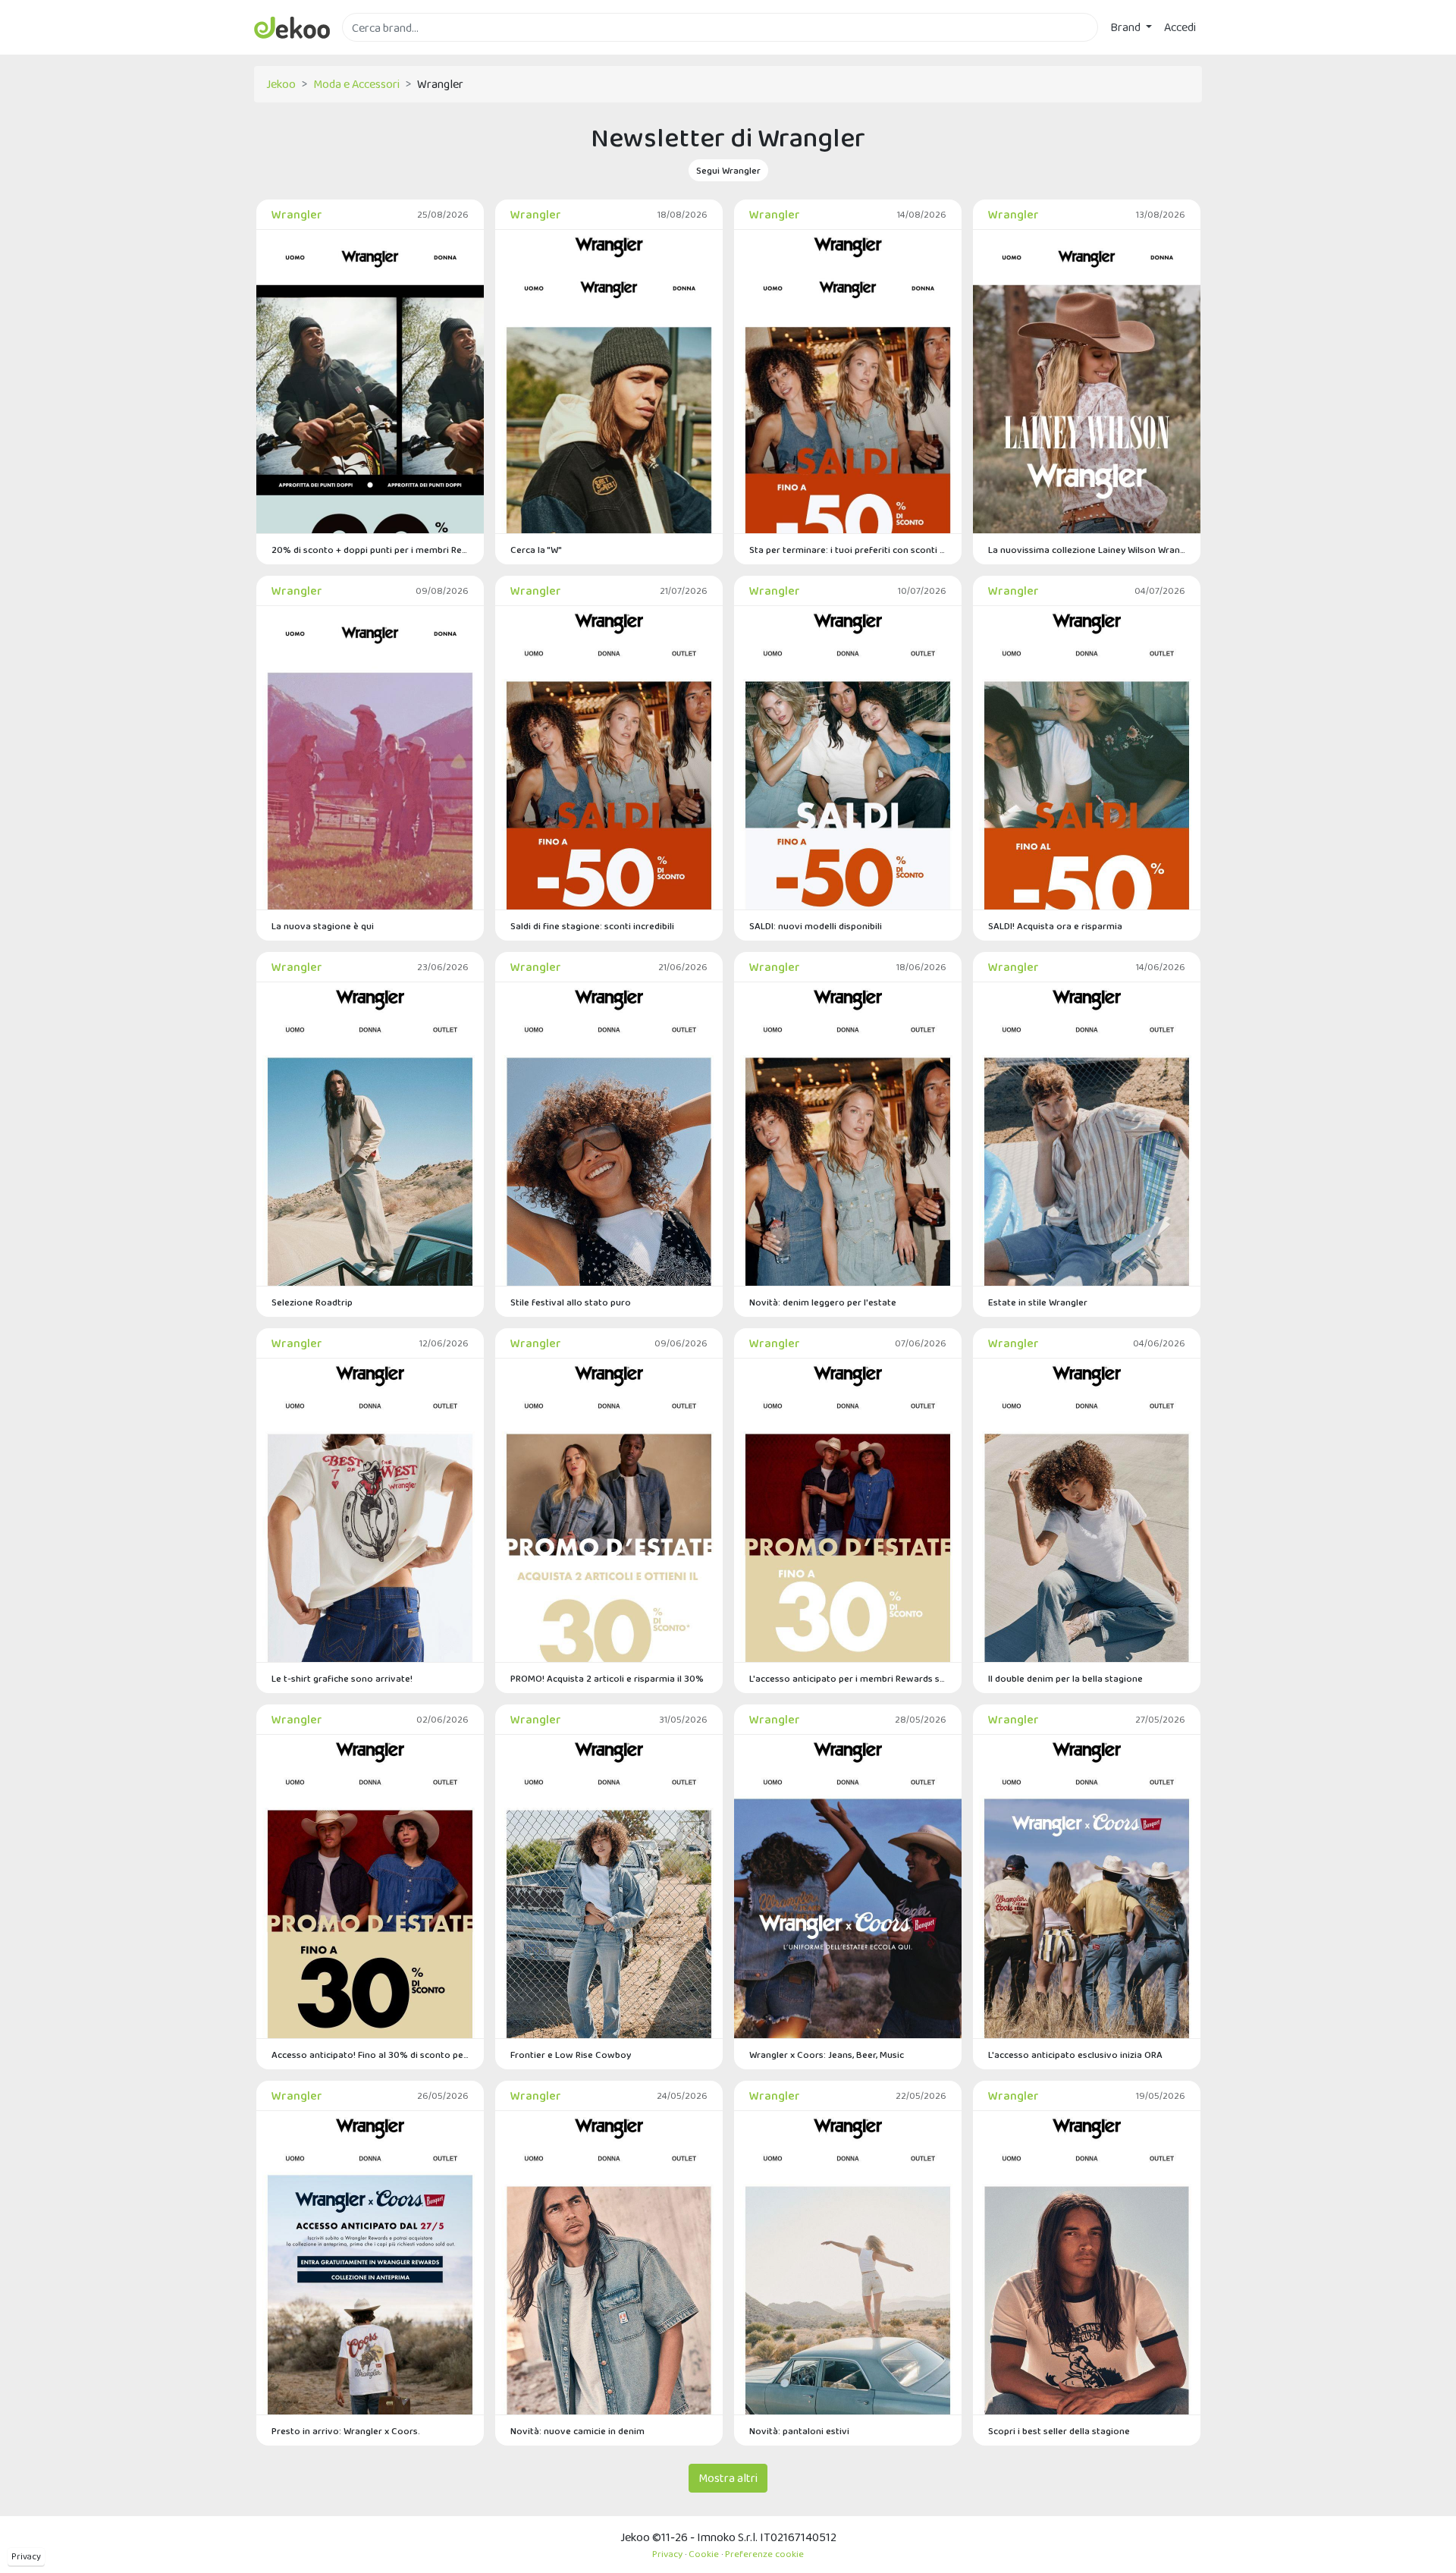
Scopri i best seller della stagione (1059, 2431)
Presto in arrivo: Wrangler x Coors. (346, 2431)
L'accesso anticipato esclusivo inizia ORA (1075, 2055)
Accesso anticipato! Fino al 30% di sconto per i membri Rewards (370, 2055)
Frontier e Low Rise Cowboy (571, 2055)
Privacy (26, 2556)
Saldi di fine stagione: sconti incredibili (592, 926)
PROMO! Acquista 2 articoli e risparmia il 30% (607, 1678)
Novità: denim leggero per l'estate (823, 1302)
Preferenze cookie (764, 2554)
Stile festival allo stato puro (571, 1302)
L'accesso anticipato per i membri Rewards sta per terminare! (848, 1678)
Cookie (704, 2554)
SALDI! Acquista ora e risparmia (1055, 926)
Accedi (1180, 27)
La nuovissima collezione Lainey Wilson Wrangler (1087, 550)
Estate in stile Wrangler (1038, 1302)
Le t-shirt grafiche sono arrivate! (342, 1678)
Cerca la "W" (536, 550)
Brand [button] (1127, 27)
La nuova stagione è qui (323, 926)
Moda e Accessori (356, 84)
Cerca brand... (375, 50)
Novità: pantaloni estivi (799, 2431)
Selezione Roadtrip (312, 1302)
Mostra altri (728, 2478)
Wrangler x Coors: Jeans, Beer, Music (827, 2055)
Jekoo (281, 84)
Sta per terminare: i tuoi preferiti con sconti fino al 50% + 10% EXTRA (848, 550)
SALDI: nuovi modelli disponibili (816, 926)
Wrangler (297, 214)
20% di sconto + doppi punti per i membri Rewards (370, 550)
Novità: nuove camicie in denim (577, 2431)
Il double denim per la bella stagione (1065, 1678)
